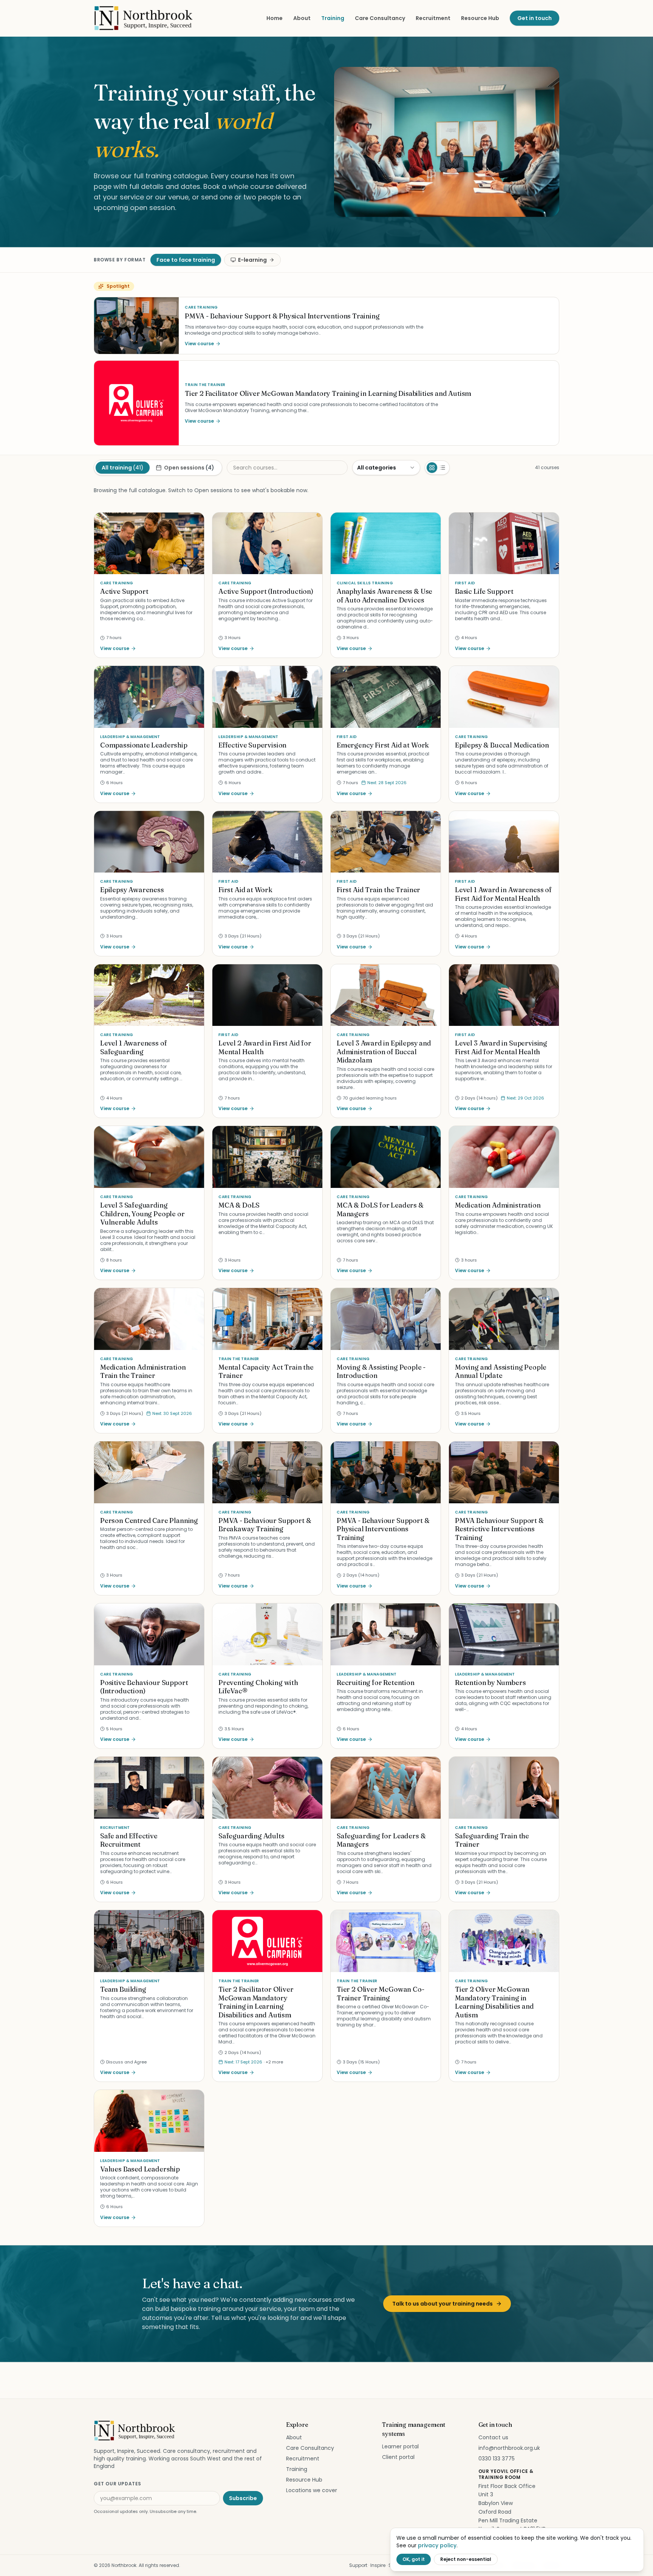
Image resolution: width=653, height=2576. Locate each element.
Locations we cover (312, 2490)
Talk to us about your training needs (443, 2304)
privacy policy (437, 2545)
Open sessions (189, 468)
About (302, 18)
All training (123, 468)
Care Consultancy (380, 18)
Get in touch (535, 18)
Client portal (398, 2457)
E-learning (252, 260)
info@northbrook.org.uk (509, 2448)
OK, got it (414, 2559)
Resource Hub (480, 18)
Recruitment (433, 18)
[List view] (443, 468)
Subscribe (243, 2498)
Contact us (493, 2437)
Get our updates (118, 2484)
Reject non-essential (466, 2559)
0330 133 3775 (497, 2459)
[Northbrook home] (144, 18)
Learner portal (400, 2446)
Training (333, 18)
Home (275, 18)
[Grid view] (432, 468)
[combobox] (386, 468)
